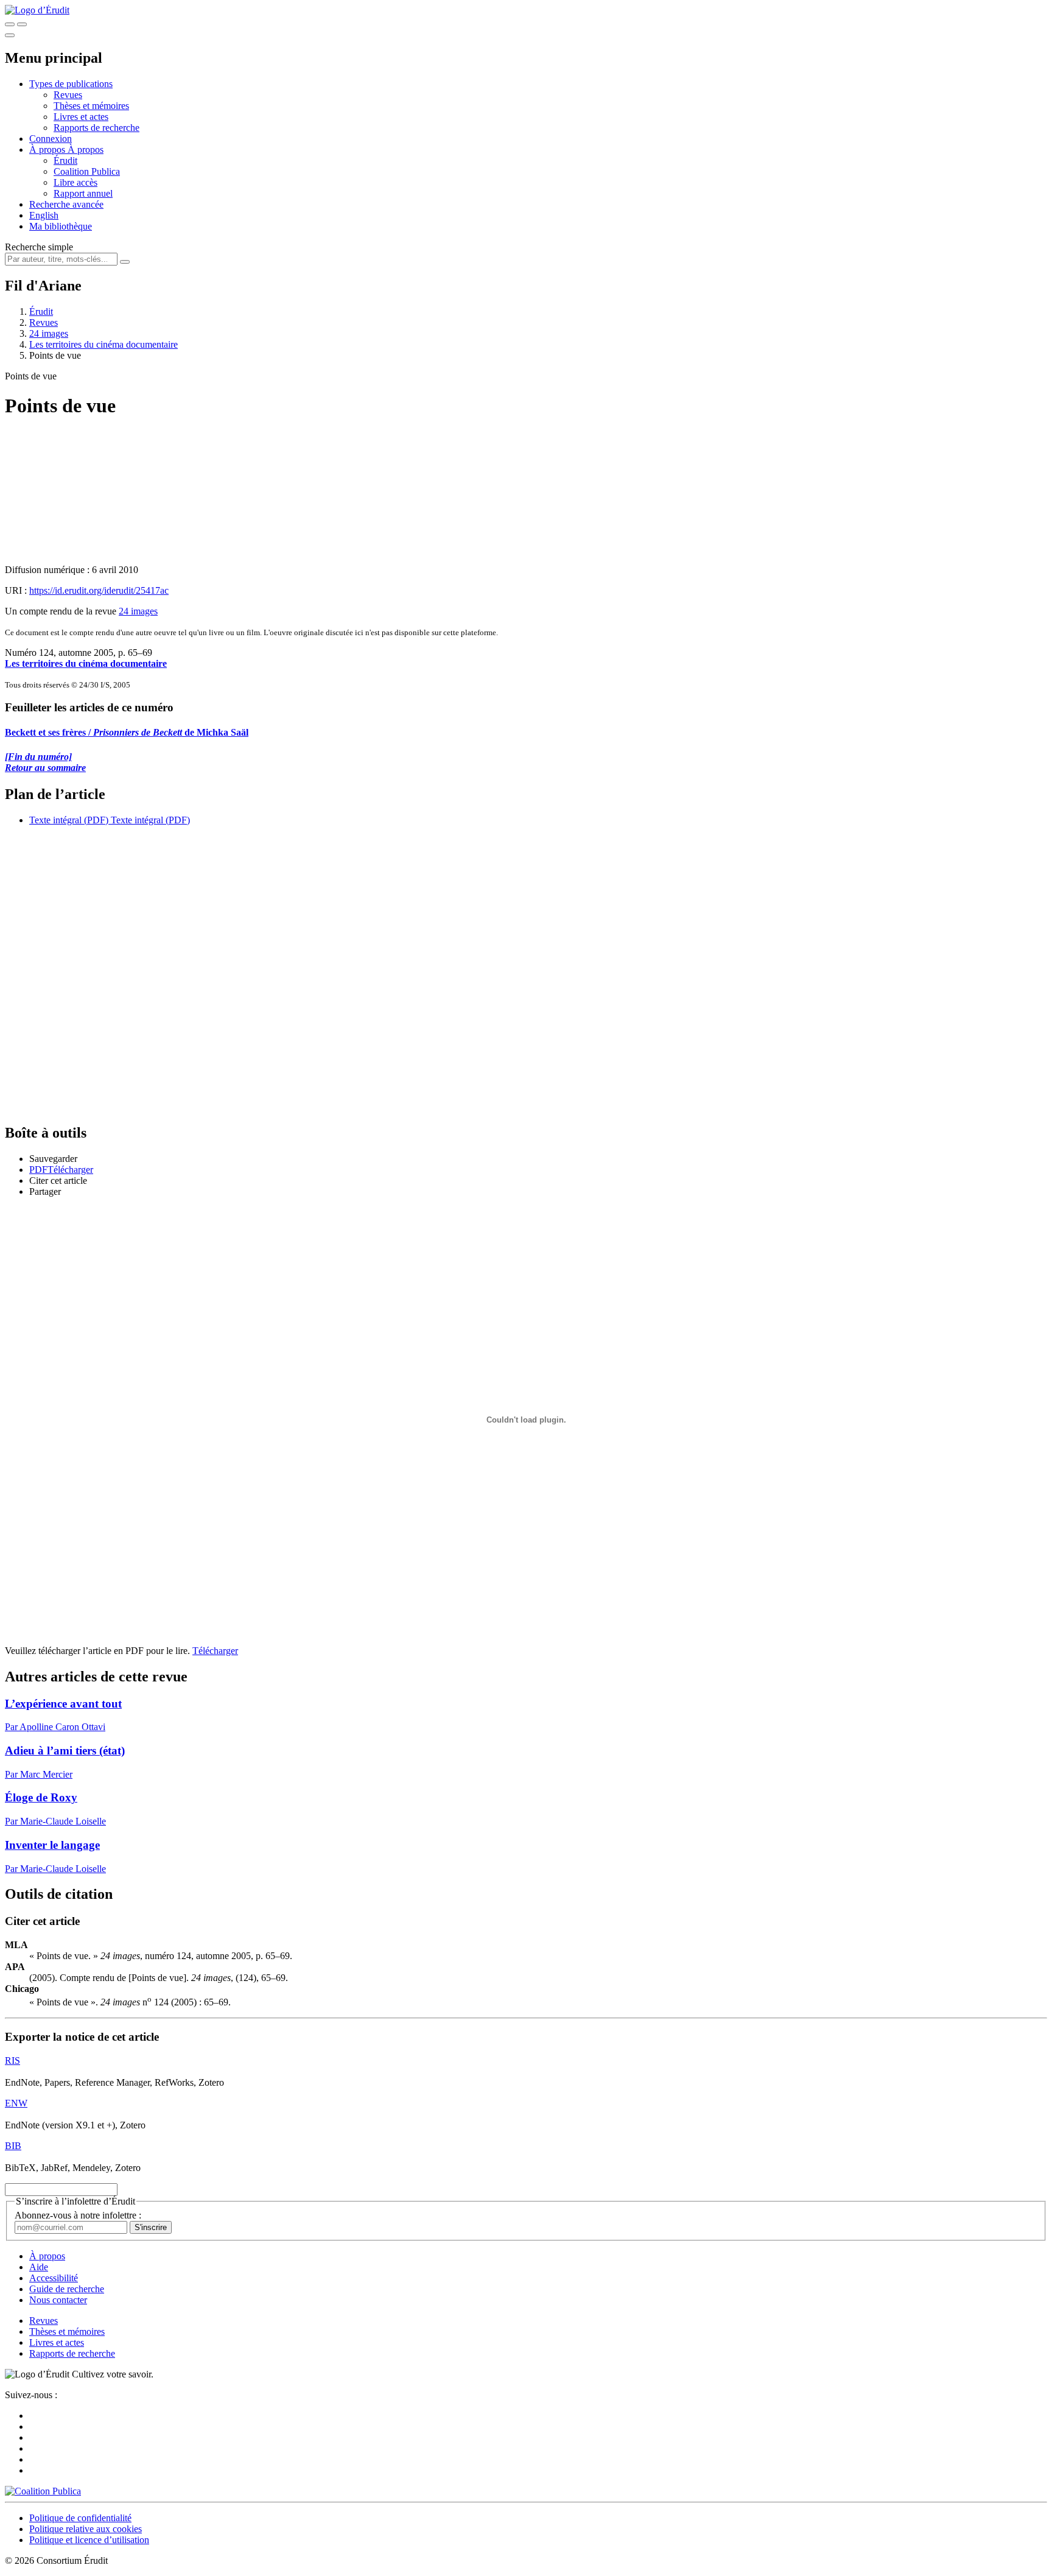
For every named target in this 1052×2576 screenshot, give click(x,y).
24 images (49, 333)
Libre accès (75, 182)
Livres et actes (81, 117)
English (44, 215)
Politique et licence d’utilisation (89, 2540)
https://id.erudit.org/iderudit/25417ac (99, 590)
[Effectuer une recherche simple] (10, 24)
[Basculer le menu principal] (10, 35)
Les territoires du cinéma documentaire (103, 344)
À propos (86, 150)
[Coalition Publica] (43, 2491)
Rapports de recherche (96, 128)
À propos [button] (48, 150)
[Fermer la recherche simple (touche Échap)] (22, 24)
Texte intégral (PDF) (69, 820)
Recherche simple (39, 247)
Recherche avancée (66, 204)
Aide (39, 2267)
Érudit (65, 160)
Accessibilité (54, 2278)
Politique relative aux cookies (86, 2529)
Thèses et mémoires (91, 106)
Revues (68, 95)
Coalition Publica (87, 171)
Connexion (51, 139)
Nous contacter (58, 2300)
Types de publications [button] (71, 84)
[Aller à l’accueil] (37, 10)
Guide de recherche (67, 2289)
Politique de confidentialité (80, 2518)
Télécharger (215, 1651)
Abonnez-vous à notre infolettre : (78, 2215)
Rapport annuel (83, 193)
